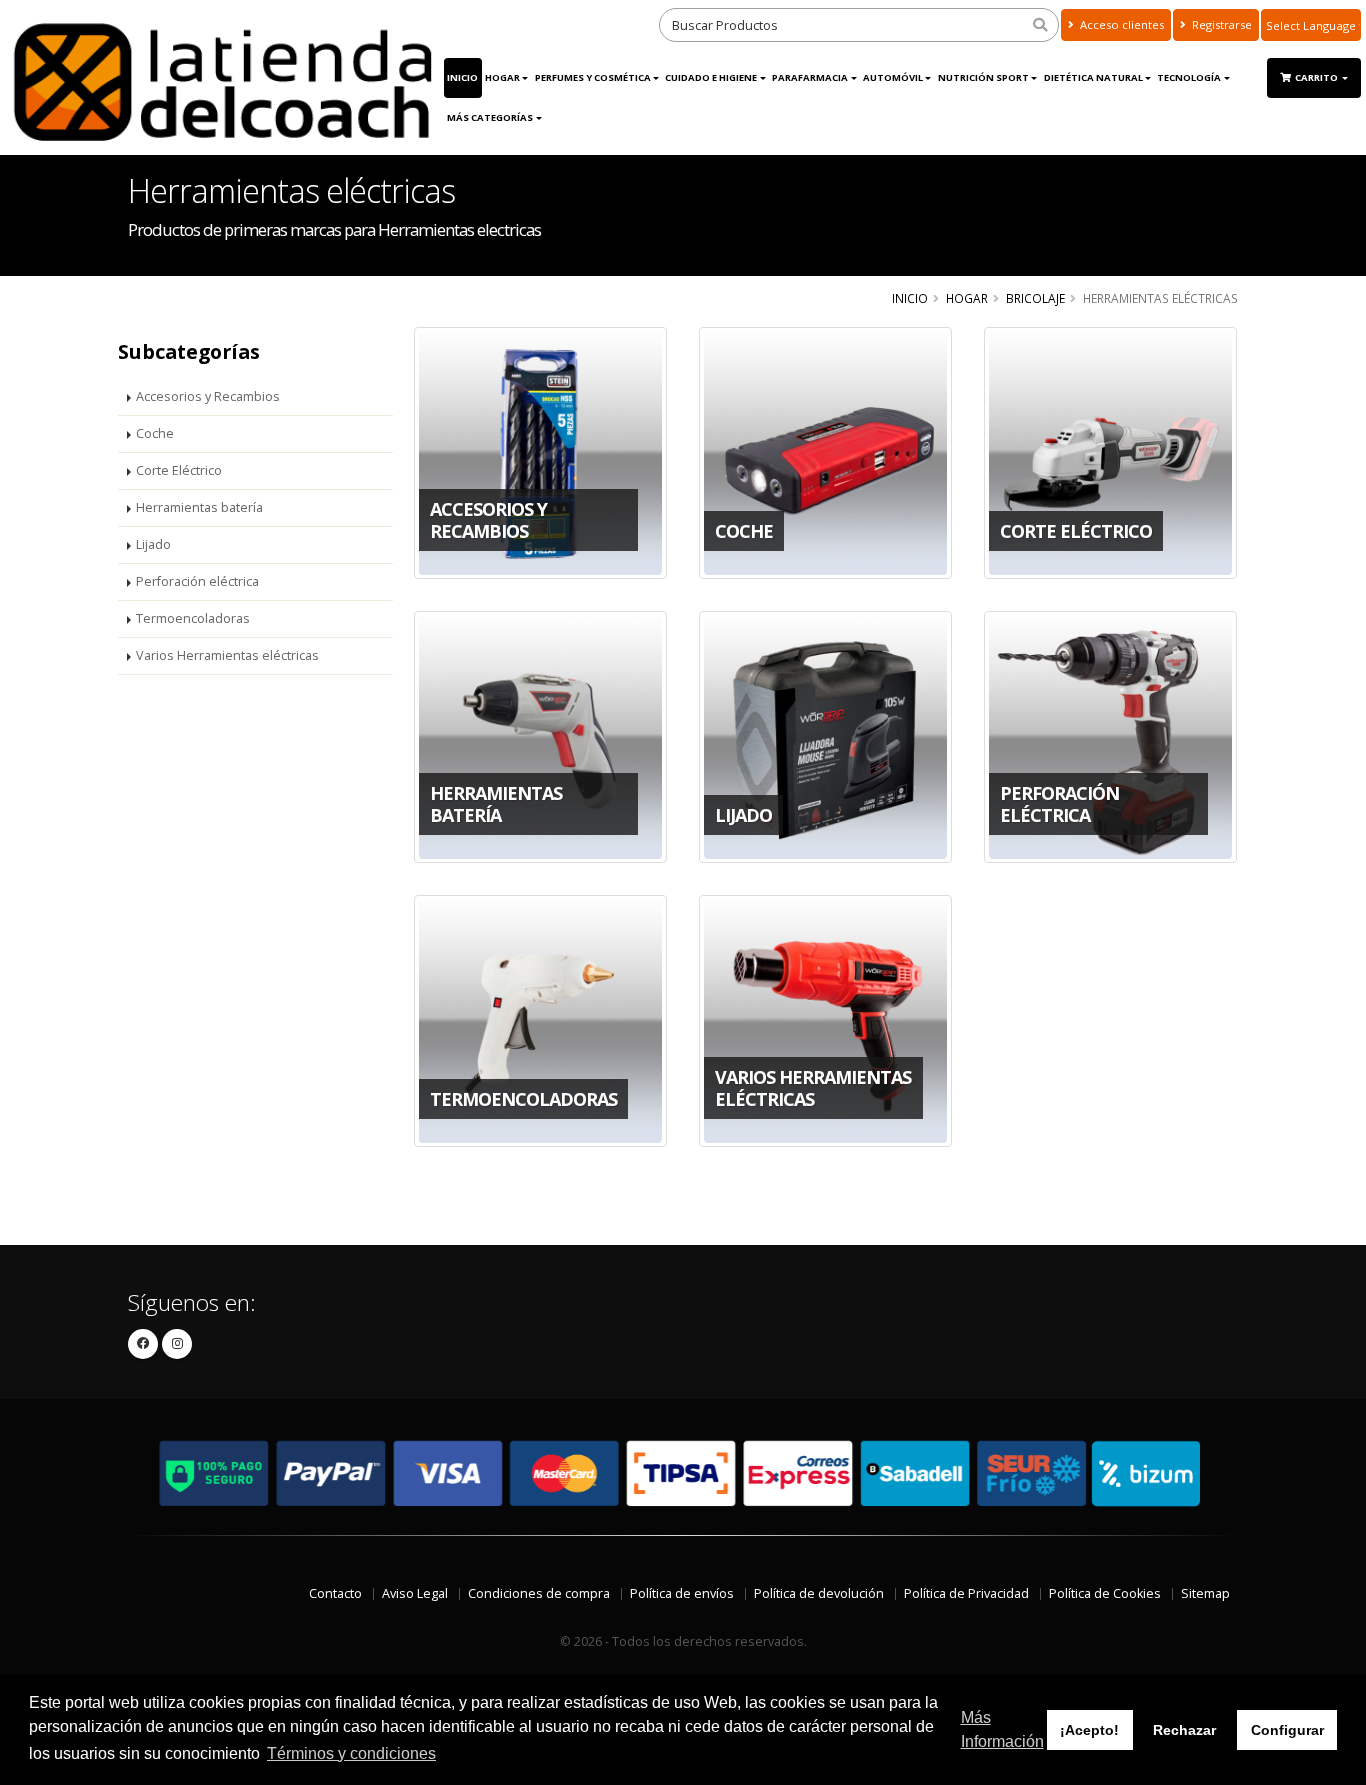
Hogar (502, 77)
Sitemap (1205, 1593)
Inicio (462, 77)
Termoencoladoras (193, 618)
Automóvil (893, 77)
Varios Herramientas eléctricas (227, 655)
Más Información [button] (1002, 1729)
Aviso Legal (415, 1593)
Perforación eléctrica (197, 581)
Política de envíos (682, 1593)
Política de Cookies (1105, 1593)
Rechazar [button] (1184, 1730)
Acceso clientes (1120, 24)
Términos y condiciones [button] (351, 1753)
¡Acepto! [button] (1089, 1730)
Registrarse (1220, 24)
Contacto (335, 1593)
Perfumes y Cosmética (593, 77)
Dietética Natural (1093, 77)
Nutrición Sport (983, 77)
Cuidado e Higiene (711, 77)
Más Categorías (490, 117)
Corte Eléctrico (179, 470)
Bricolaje (1035, 298)
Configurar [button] (1287, 1730)
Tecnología (1189, 77)
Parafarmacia (810, 77)
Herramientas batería (199, 507)
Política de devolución (819, 1593)
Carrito (1317, 77)
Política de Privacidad (966, 1593)
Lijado (153, 544)
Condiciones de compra (539, 1593)
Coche (155, 433)
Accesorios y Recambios (208, 396)
